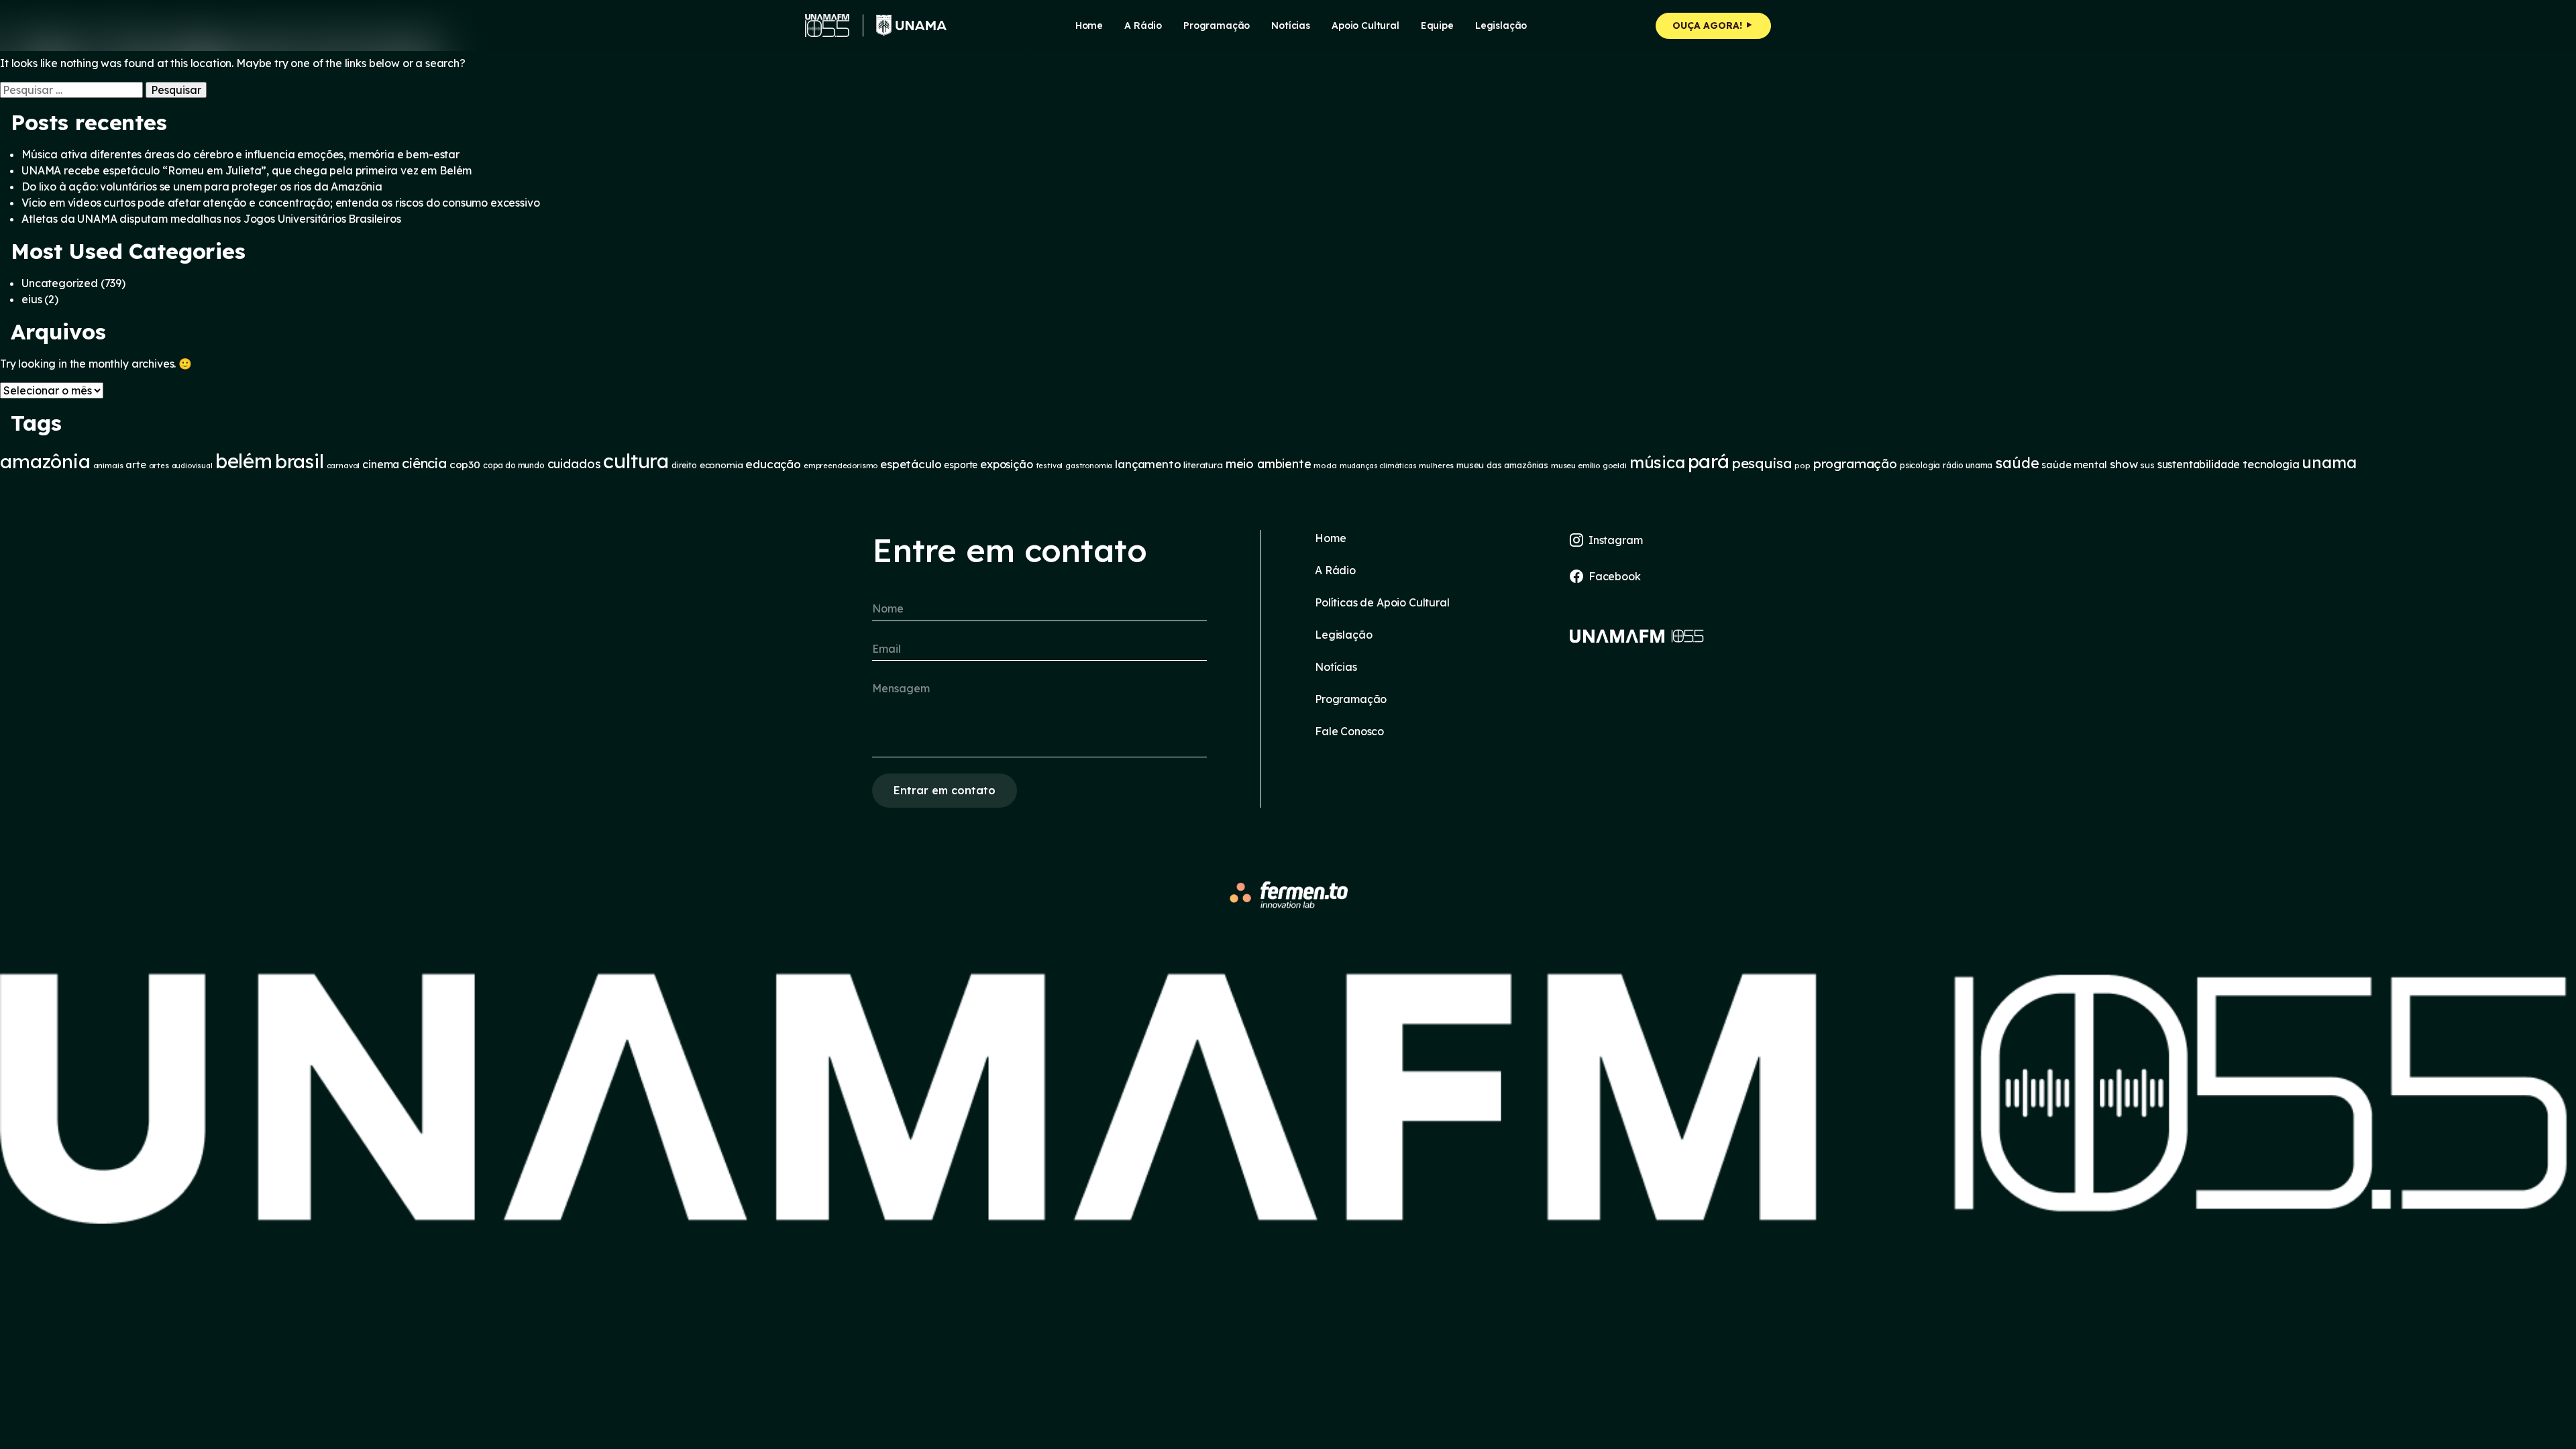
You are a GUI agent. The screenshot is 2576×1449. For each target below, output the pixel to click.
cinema (381, 464)
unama (2329, 462)
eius (32, 299)
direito (684, 465)
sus (2147, 465)
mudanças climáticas (1378, 466)
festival (1050, 466)
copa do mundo (514, 465)
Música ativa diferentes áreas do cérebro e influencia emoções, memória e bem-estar (240, 154)
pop (1803, 465)
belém (244, 461)
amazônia (45, 461)
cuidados (574, 464)
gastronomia (1089, 466)
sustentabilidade (2199, 464)
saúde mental (2074, 465)
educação (773, 464)
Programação (1217, 25)
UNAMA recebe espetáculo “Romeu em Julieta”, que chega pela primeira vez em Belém (247, 170)
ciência (424, 463)
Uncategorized (60, 283)
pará (1709, 461)
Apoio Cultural (1365, 25)
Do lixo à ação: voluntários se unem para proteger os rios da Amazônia (202, 186)
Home (1089, 25)
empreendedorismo (841, 466)
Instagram (1616, 540)
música (1657, 462)
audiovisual (192, 466)
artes (159, 466)
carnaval (343, 466)
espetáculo (911, 464)
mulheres (1436, 466)
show (2124, 464)
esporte (961, 465)
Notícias (1291, 25)
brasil (300, 461)
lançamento (1148, 464)
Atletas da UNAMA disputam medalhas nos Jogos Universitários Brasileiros (211, 219)
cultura (636, 461)
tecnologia (2271, 464)
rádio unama (1968, 465)
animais (108, 465)
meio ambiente (1269, 464)
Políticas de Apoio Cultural (1382, 602)
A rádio (1143, 25)
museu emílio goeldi (1589, 465)
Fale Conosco (1349, 731)
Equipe (1437, 25)
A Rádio (1335, 570)
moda (1325, 465)
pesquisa (1762, 463)
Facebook (1615, 576)
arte (136, 465)
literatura (1203, 465)
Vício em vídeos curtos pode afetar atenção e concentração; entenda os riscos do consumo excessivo (280, 203)
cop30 (465, 465)
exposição (1007, 464)
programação (1855, 464)
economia (721, 465)
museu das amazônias (1502, 465)
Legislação (1501, 25)
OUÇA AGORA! (1709, 25)
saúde (2017, 463)
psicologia (1920, 465)
